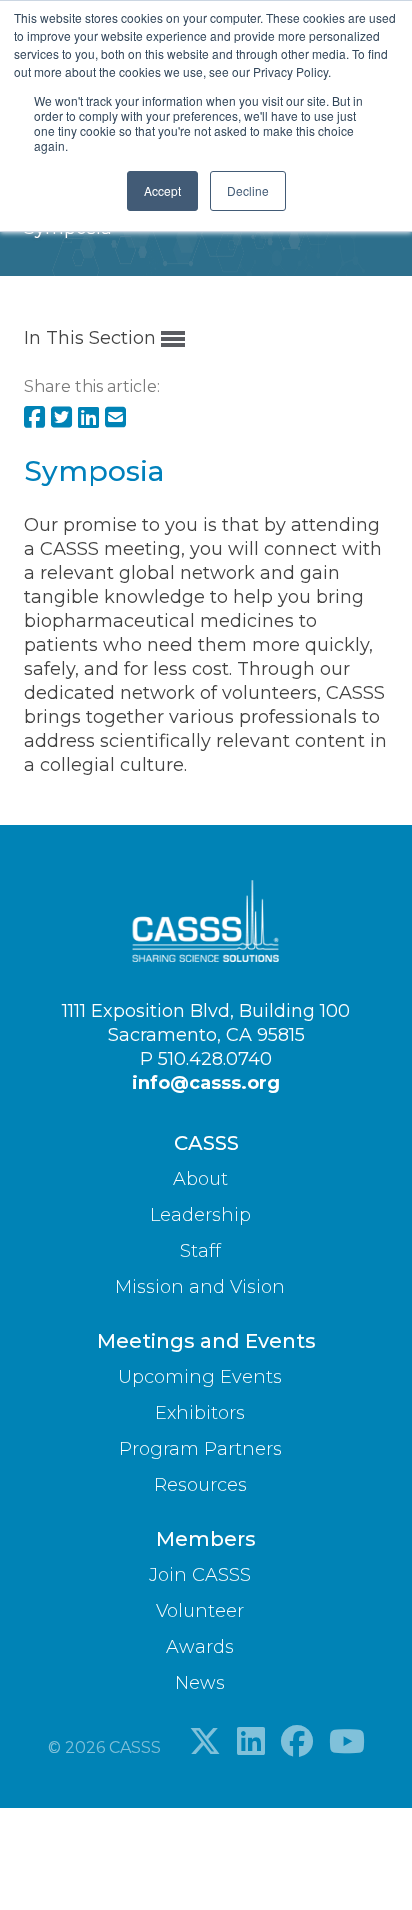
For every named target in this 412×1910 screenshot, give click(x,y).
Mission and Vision (200, 1287)
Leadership (200, 1215)
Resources (200, 1485)
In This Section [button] (92, 338)
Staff (200, 1251)
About (200, 1179)
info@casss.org (206, 1083)
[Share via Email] (115, 419)
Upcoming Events (200, 1377)
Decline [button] (248, 190)
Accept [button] (162, 190)
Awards (200, 1647)
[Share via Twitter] (61, 419)
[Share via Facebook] (34, 419)
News (200, 1683)
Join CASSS (200, 1575)
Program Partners (200, 1449)
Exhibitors (200, 1413)
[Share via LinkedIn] (88, 419)
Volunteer (200, 1611)
